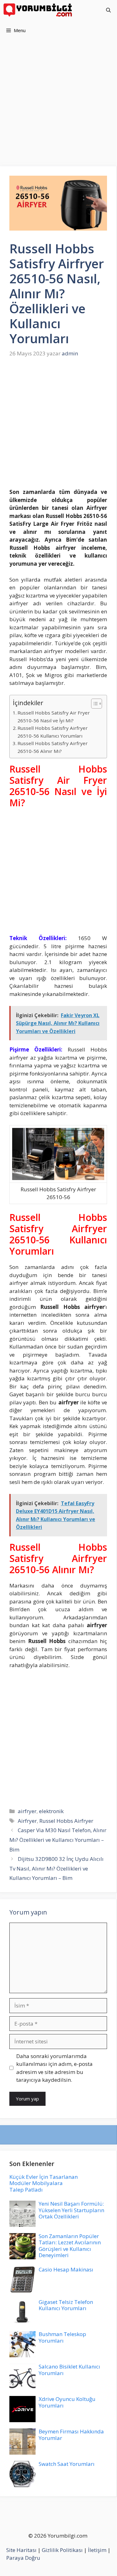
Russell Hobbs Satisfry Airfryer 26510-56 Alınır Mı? (53, 747)
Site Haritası (21, 2550)
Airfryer (27, 1821)
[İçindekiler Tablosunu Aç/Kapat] (93, 704)
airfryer (27, 1811)
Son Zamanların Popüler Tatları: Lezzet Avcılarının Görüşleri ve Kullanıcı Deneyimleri (70, 2246)
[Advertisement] (58, 105)
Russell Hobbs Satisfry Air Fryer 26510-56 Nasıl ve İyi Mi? (54, 717)
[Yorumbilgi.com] (38, 10)
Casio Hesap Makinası (66, 2269)
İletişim (97, 2550)
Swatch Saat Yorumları (67, 2464)
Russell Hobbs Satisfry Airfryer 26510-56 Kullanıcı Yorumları (53, 732)
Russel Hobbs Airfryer (66, 1821)
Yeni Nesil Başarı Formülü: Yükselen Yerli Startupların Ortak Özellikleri (71, 2210)
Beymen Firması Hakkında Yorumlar (71, 2435)
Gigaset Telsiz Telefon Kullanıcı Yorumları (66, 2305)
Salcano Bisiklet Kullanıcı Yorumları (69, 2370)
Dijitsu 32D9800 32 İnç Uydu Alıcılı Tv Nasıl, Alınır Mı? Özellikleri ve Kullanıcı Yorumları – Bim (56, 1868)
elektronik (51, 1811)
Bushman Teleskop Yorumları (62, 2337)
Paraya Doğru (23, 2558)
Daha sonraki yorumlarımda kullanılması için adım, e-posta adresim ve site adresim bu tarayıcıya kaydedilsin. (54, 2068)
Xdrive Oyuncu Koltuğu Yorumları (67, 2402)
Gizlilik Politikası (62, 2550)
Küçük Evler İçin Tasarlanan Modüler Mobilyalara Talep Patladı (44, 2183)
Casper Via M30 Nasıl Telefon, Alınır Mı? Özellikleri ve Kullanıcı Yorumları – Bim (58, 1840)
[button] (108, 10)
